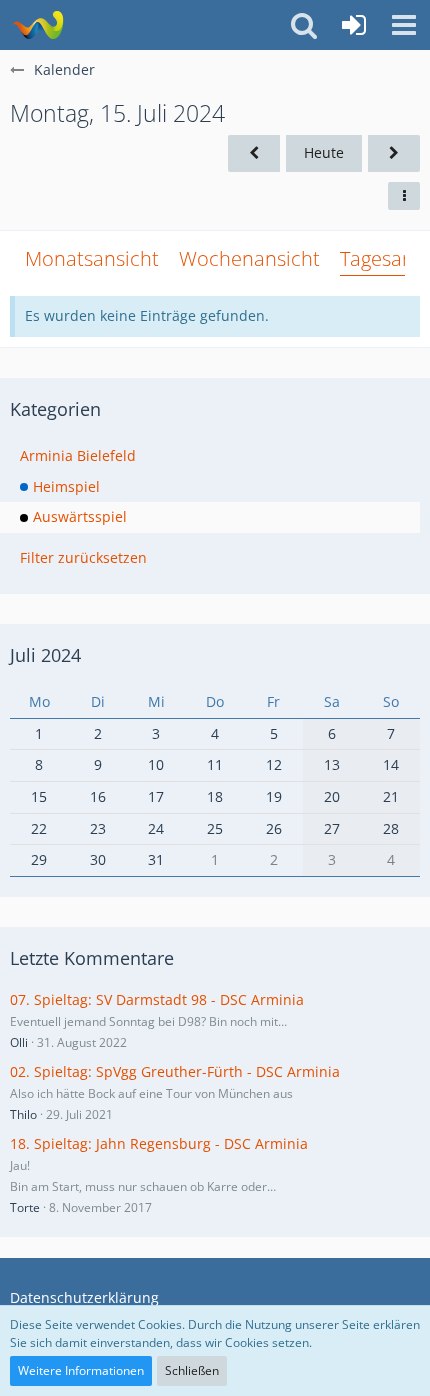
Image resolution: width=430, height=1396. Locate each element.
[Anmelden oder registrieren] (354, 25)
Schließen (192, 1370)
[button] (404, 25)
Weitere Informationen (81, 1370)
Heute (324, 152)
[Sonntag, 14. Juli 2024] (254, 153)
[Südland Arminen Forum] (37, 25)
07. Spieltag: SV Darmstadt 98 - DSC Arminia (157, 999)
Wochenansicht (249, 258)
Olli (19, 1042)
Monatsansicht (92, 258)
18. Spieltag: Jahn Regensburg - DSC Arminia (159, 1143)
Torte (25, 1207)
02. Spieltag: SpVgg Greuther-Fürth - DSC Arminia (175, 1071)
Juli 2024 (45, 655)
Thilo (23, 1114)
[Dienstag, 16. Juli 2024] (394, 153)
